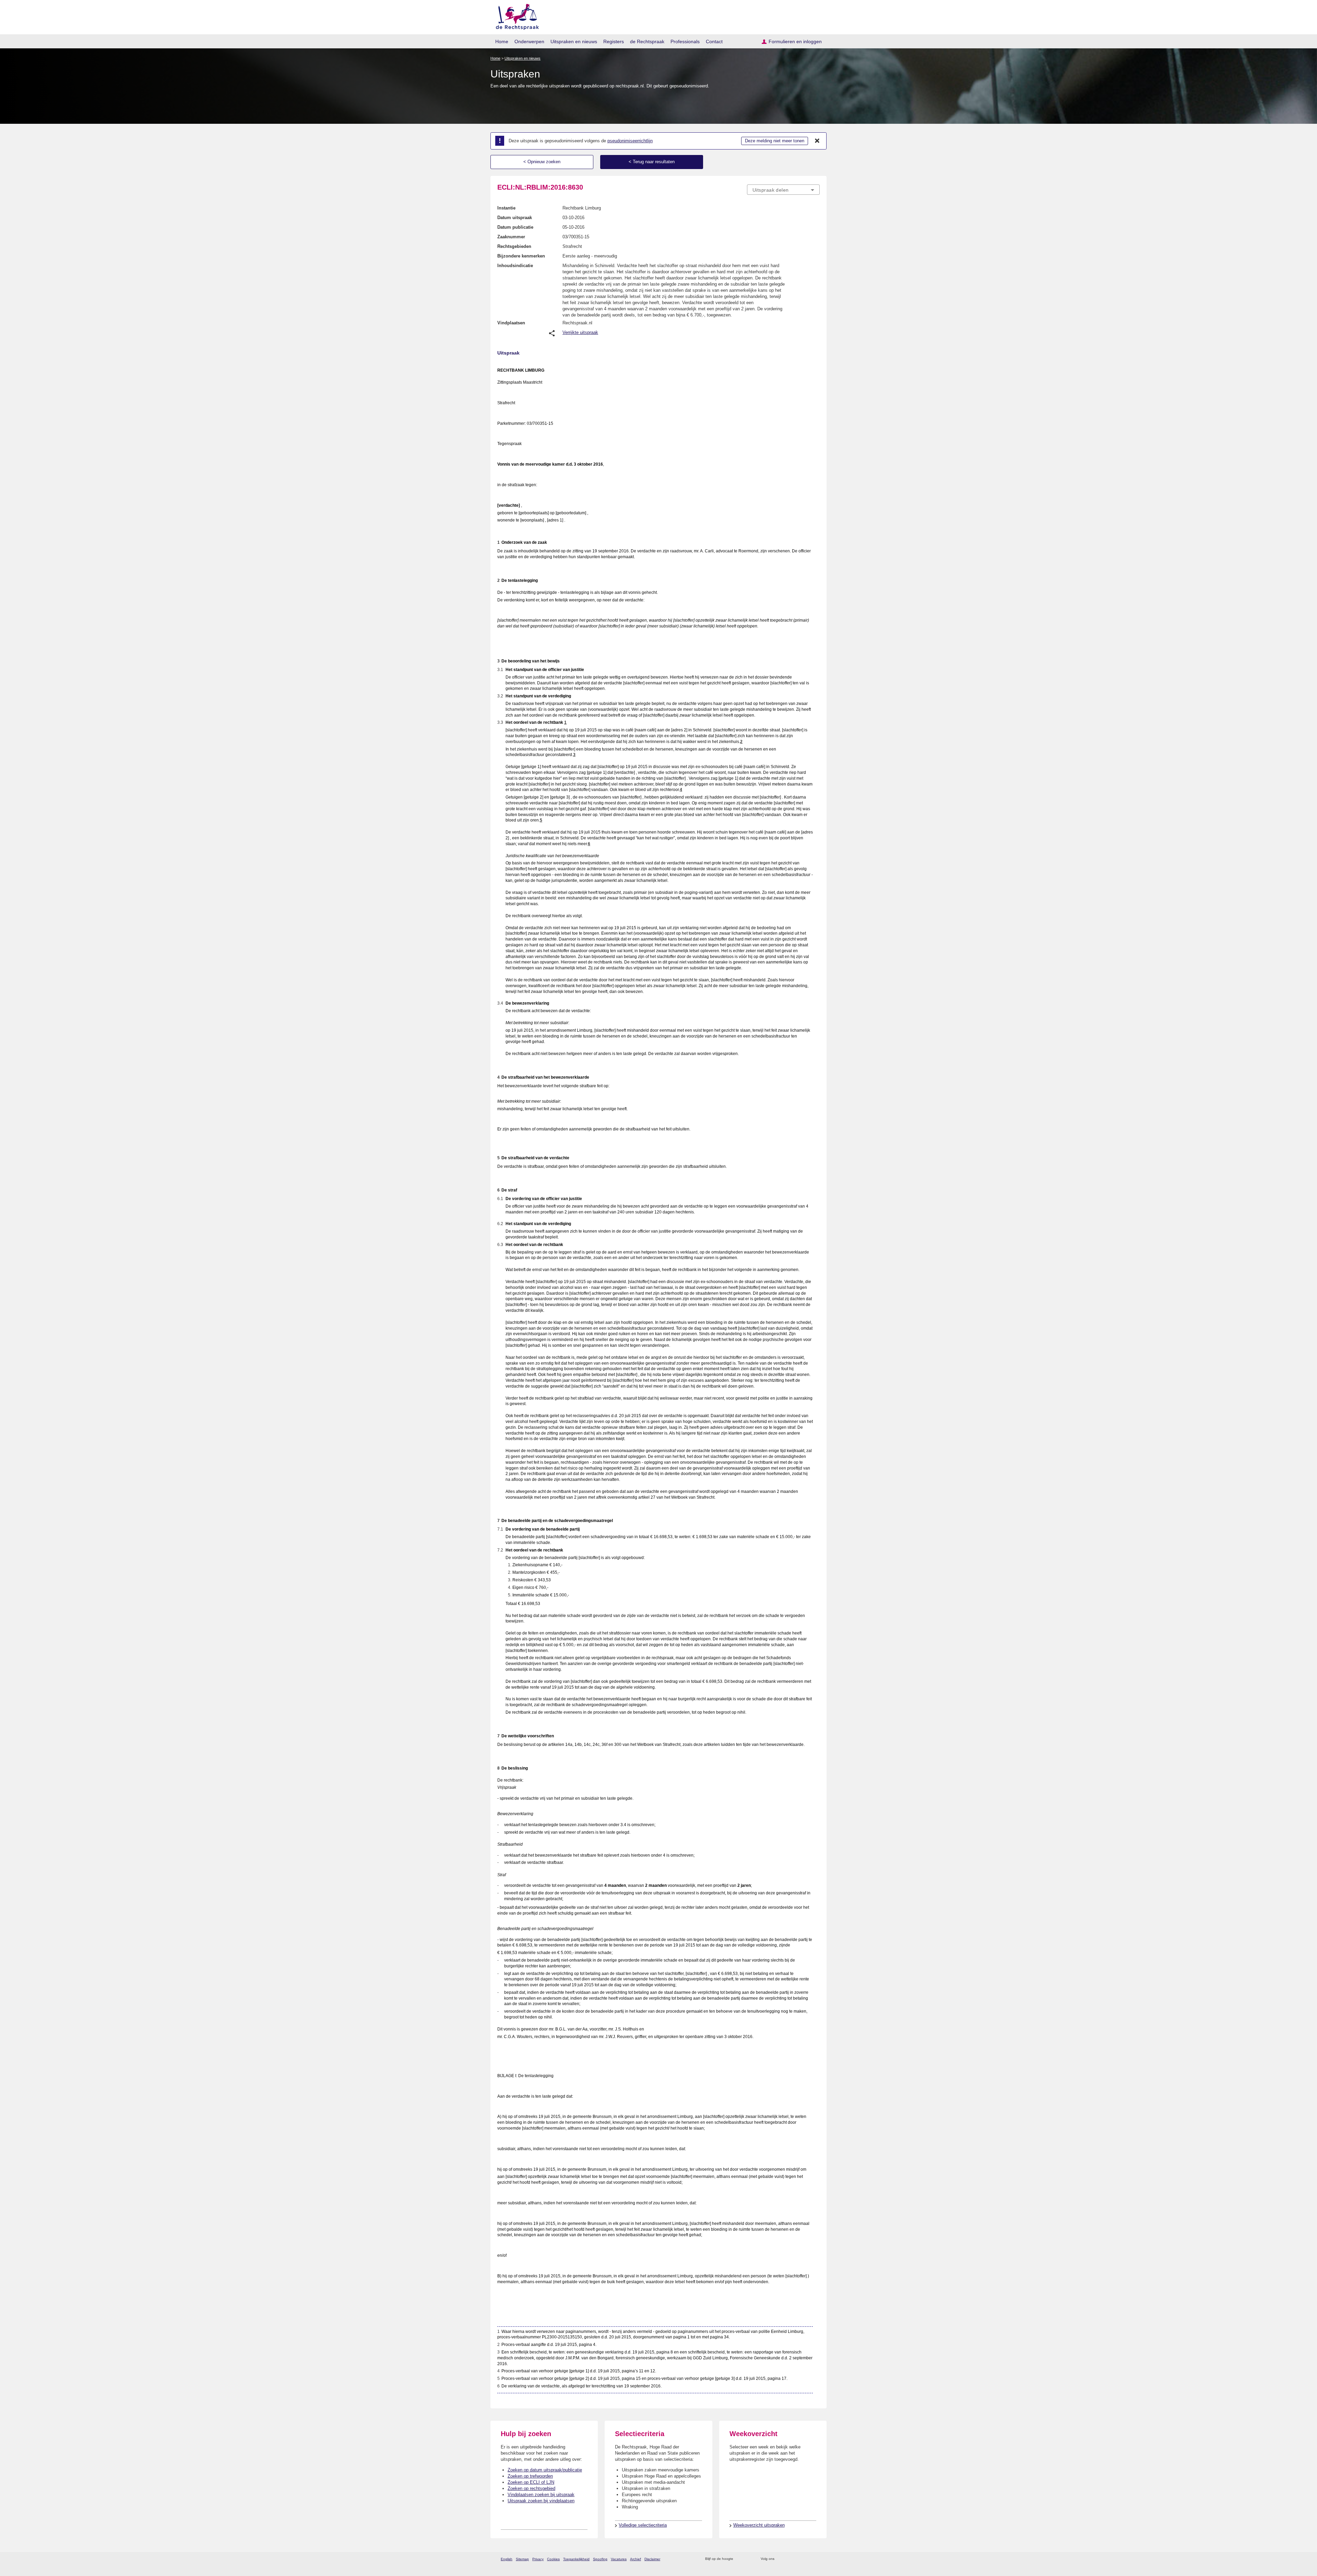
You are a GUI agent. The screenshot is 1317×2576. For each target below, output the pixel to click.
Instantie (506, 208)
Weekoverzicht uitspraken (759, 2525)
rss (740, 2559)
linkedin (807, 2559)
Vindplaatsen (511, 323)
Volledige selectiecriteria (643, 2525)
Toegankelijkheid (576, 2559)
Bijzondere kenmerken (521, 256)
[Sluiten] (817, 141)
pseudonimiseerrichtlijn (630, 141)
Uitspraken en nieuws (574, 41)
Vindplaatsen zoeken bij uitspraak (541, 2495)
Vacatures (619, 2559)
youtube (816, 2559)
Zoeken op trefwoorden (530, 2476)
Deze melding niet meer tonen (775, 141)
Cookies (553, 2559)
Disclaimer (652, 2559)
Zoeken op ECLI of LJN (531, 2482)
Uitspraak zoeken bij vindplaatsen (541, 2501)
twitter (780, 2559)
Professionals (685, 41)
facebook (789, 2559)
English (507, 2559)
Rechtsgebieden (514, 246)
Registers (614, 41)
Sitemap (522, 2559)
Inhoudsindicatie (515, 266)
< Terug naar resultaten (652, 162)
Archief (636, 2559)
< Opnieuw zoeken (542, 162)
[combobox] (783, 190)
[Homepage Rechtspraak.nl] (515, 16)
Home (502, 41)
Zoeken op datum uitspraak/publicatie (545, 2470)
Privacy (538, 2559)
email (749, 2559)
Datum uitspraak (515, 218)
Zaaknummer (511, 237)
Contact (714, 41)
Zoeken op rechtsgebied (531, 2488)
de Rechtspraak (647, 41)
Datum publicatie (515, 227)
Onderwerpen (529, 41)
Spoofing (600, 2559)
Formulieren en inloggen (795, 41)
